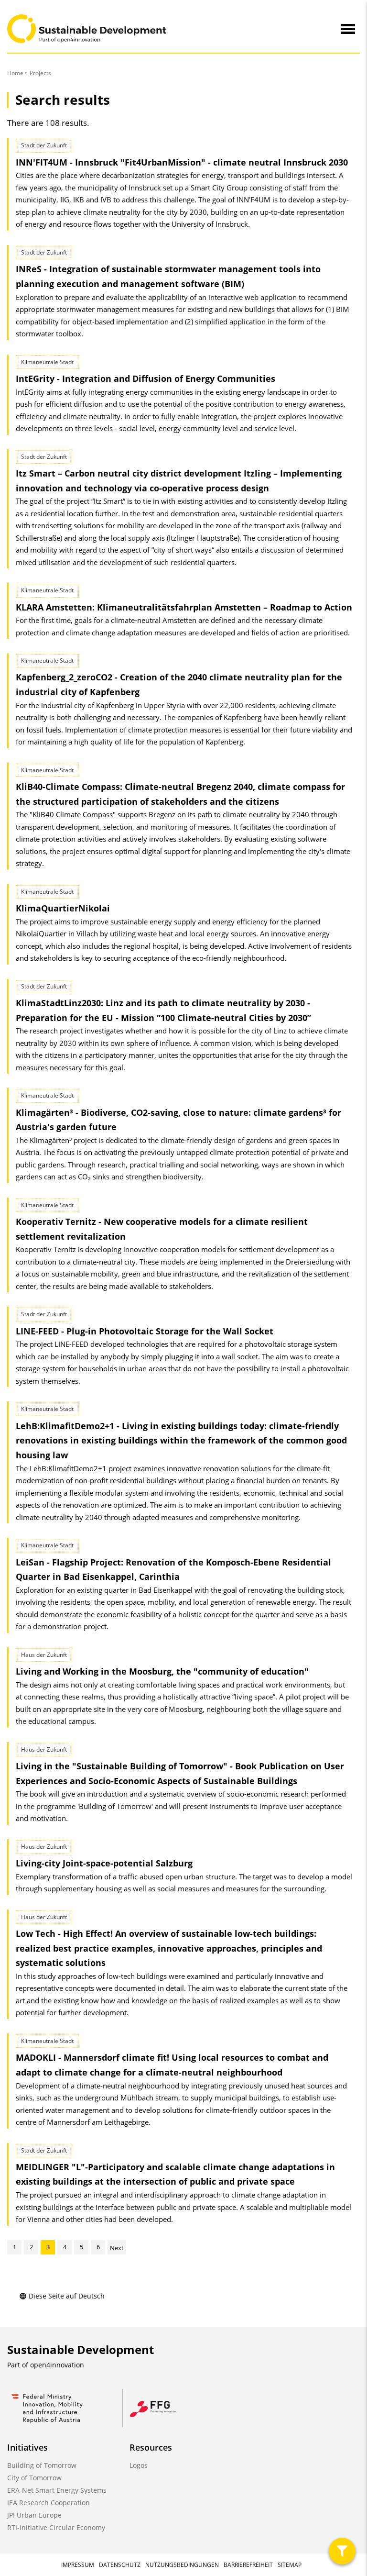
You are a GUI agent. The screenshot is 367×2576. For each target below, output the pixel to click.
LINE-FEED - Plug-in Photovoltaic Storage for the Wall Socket (145, 1331)
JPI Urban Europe (34, 2515)
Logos (139, 2465)
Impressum (78, 2565)
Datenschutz (120, 2565)
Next (117, 2248)
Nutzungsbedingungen (182, 2565)
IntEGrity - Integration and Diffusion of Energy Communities (146, 378)
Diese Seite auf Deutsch (67, 2296)
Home (15, 73)
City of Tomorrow (34, 2478)
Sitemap (290, 2565)
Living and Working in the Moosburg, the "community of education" (162, 1671)
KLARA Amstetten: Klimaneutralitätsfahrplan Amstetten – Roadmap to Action (184, 607)
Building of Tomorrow (42, 2465)
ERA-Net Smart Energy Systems (57, 2490)
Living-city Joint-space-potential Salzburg (104, 1863)
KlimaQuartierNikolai (63, 908)
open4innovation (57, 2365)
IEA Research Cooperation (49, 2503)
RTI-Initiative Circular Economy (56, 2527)
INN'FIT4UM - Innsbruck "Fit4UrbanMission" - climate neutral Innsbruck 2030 (182, 162)
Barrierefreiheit (248, 2565)
